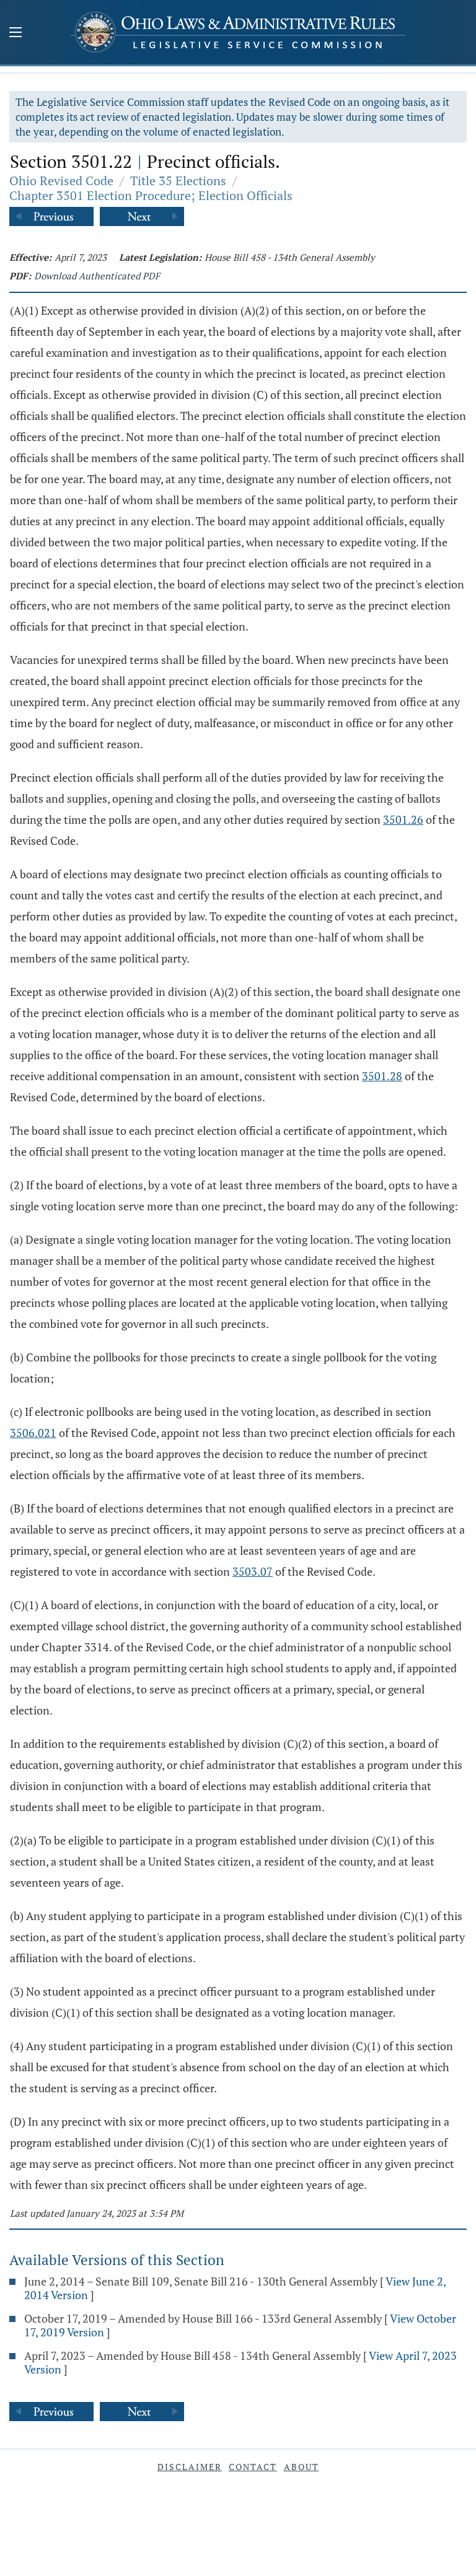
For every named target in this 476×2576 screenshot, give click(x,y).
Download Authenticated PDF (97, 276)
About (302, 2467)
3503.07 (253, 1571)
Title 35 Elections (178, 181)
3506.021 (33, 1433)
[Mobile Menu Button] (15, 33)
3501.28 (382, 1076)
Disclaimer (190, 2467)
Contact (253, 2467)
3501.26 (403, 819)
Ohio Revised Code (61, 181)
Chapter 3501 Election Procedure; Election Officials (151, 195)
